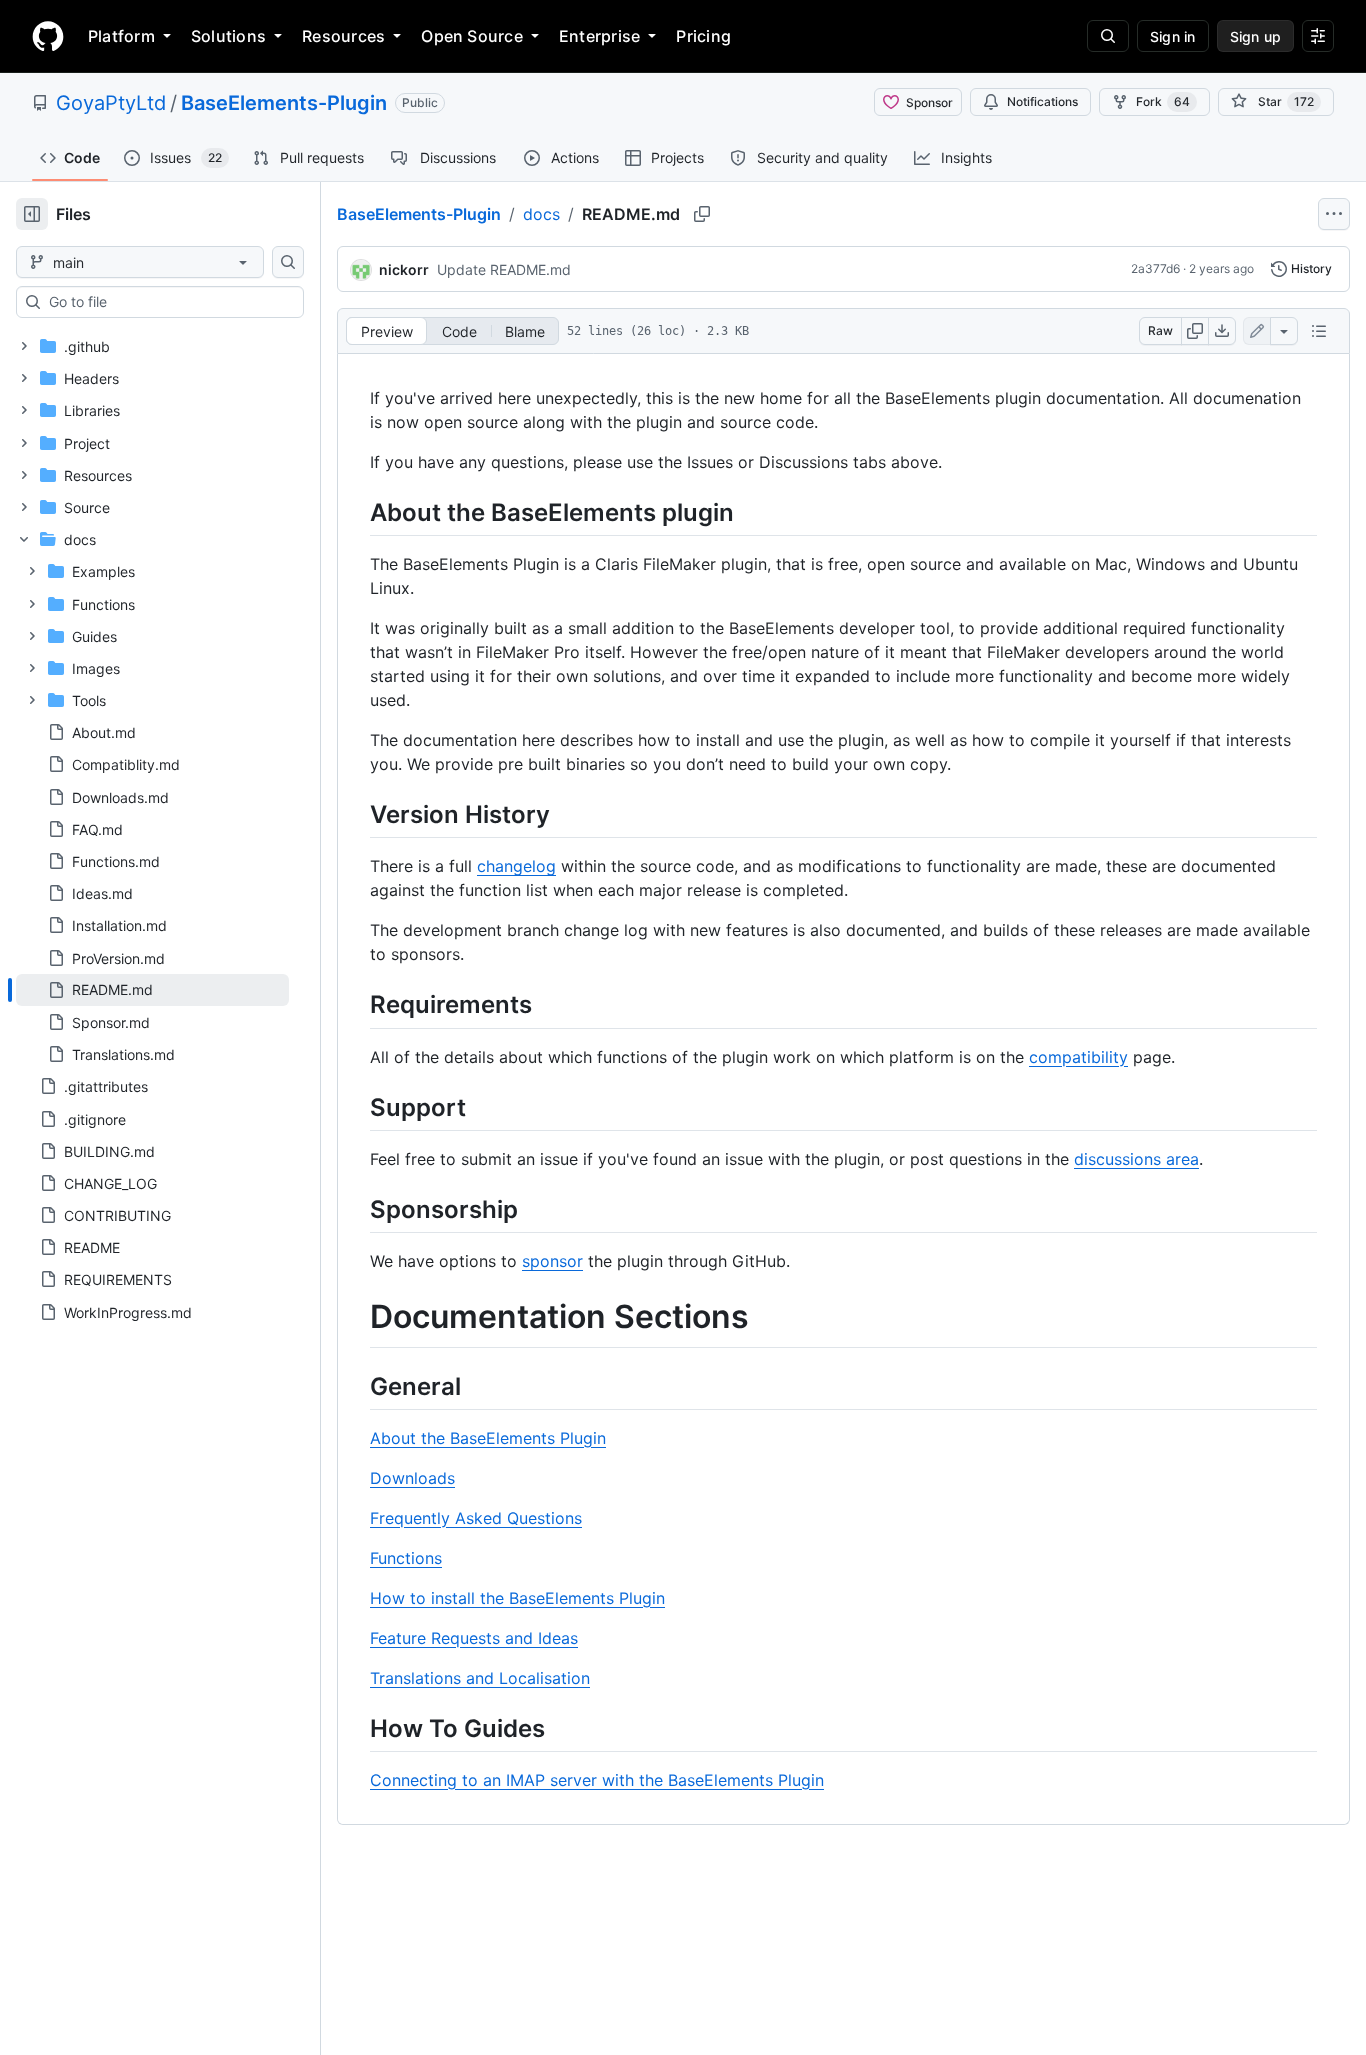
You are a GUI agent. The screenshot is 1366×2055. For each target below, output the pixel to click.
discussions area (1136, 1159)
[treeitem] (152, 990)
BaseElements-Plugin (284, 103)
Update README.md (504, 269)
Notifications (1042, 101)
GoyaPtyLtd (111, 103)
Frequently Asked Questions (476, 1518)
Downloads (412, 1478)
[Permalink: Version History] (356, 814)
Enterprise (599, 36)
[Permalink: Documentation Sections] (356, 1317)
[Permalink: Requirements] (356, 1005)
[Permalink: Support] (356, 1107)
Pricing (703, 36)
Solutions (228, 36)
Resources (343, 36)
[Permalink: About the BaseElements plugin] (356, 512)
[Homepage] (48, 36)
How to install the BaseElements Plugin (517, 1598)
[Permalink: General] (356, 1386)
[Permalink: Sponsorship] (356, 1209)
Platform (121, 36)
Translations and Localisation (480, 1678)
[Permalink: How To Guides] (356, 1728)
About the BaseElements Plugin (488, 1438)
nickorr (404, 269)
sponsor (552, 1261)
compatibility (1078, 1057)
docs (541, 214)
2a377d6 (1155, 268)
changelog (516, 866)
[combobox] (168, 302)
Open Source (472, 36)
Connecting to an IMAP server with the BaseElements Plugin (597, 1780)
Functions (406, 1558)
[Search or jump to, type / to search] (1108, 36)
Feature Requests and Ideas (474, 1638)
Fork (1163, 101)
